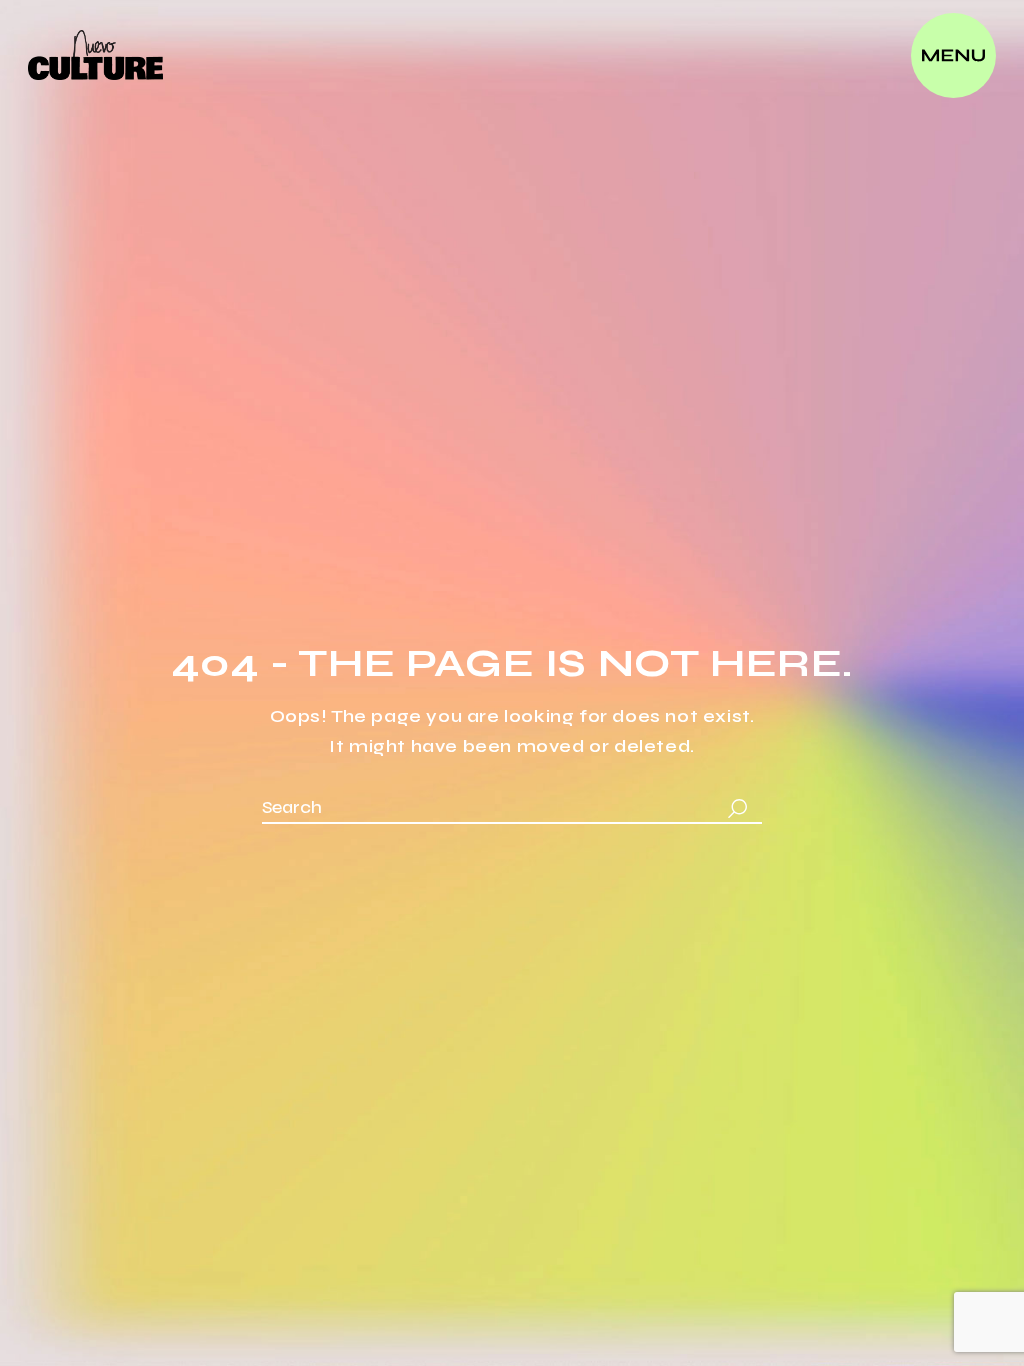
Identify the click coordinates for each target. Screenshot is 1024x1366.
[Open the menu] (953, 55)
